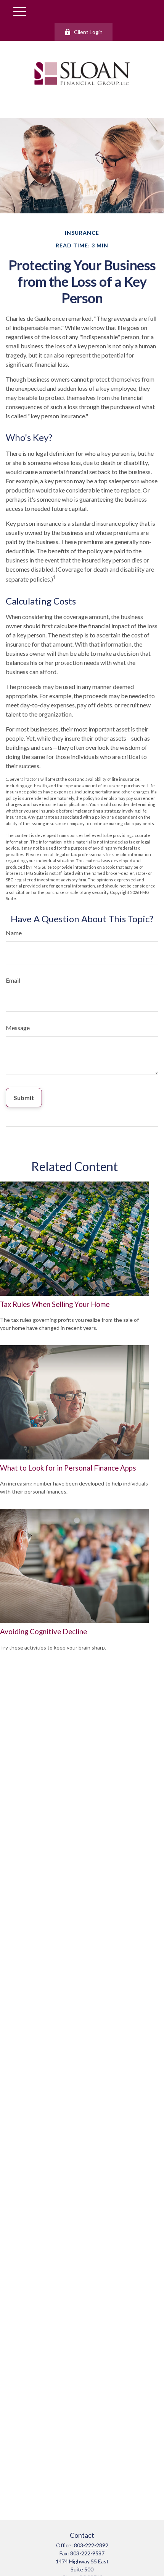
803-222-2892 (91, 2545)
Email (13, 980)
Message (18, 1028)
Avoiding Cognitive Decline (43, 1632)
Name (14, 933)
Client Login (88, 32)
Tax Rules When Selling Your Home (55, 1304)
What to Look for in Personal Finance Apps (68, 1468)
